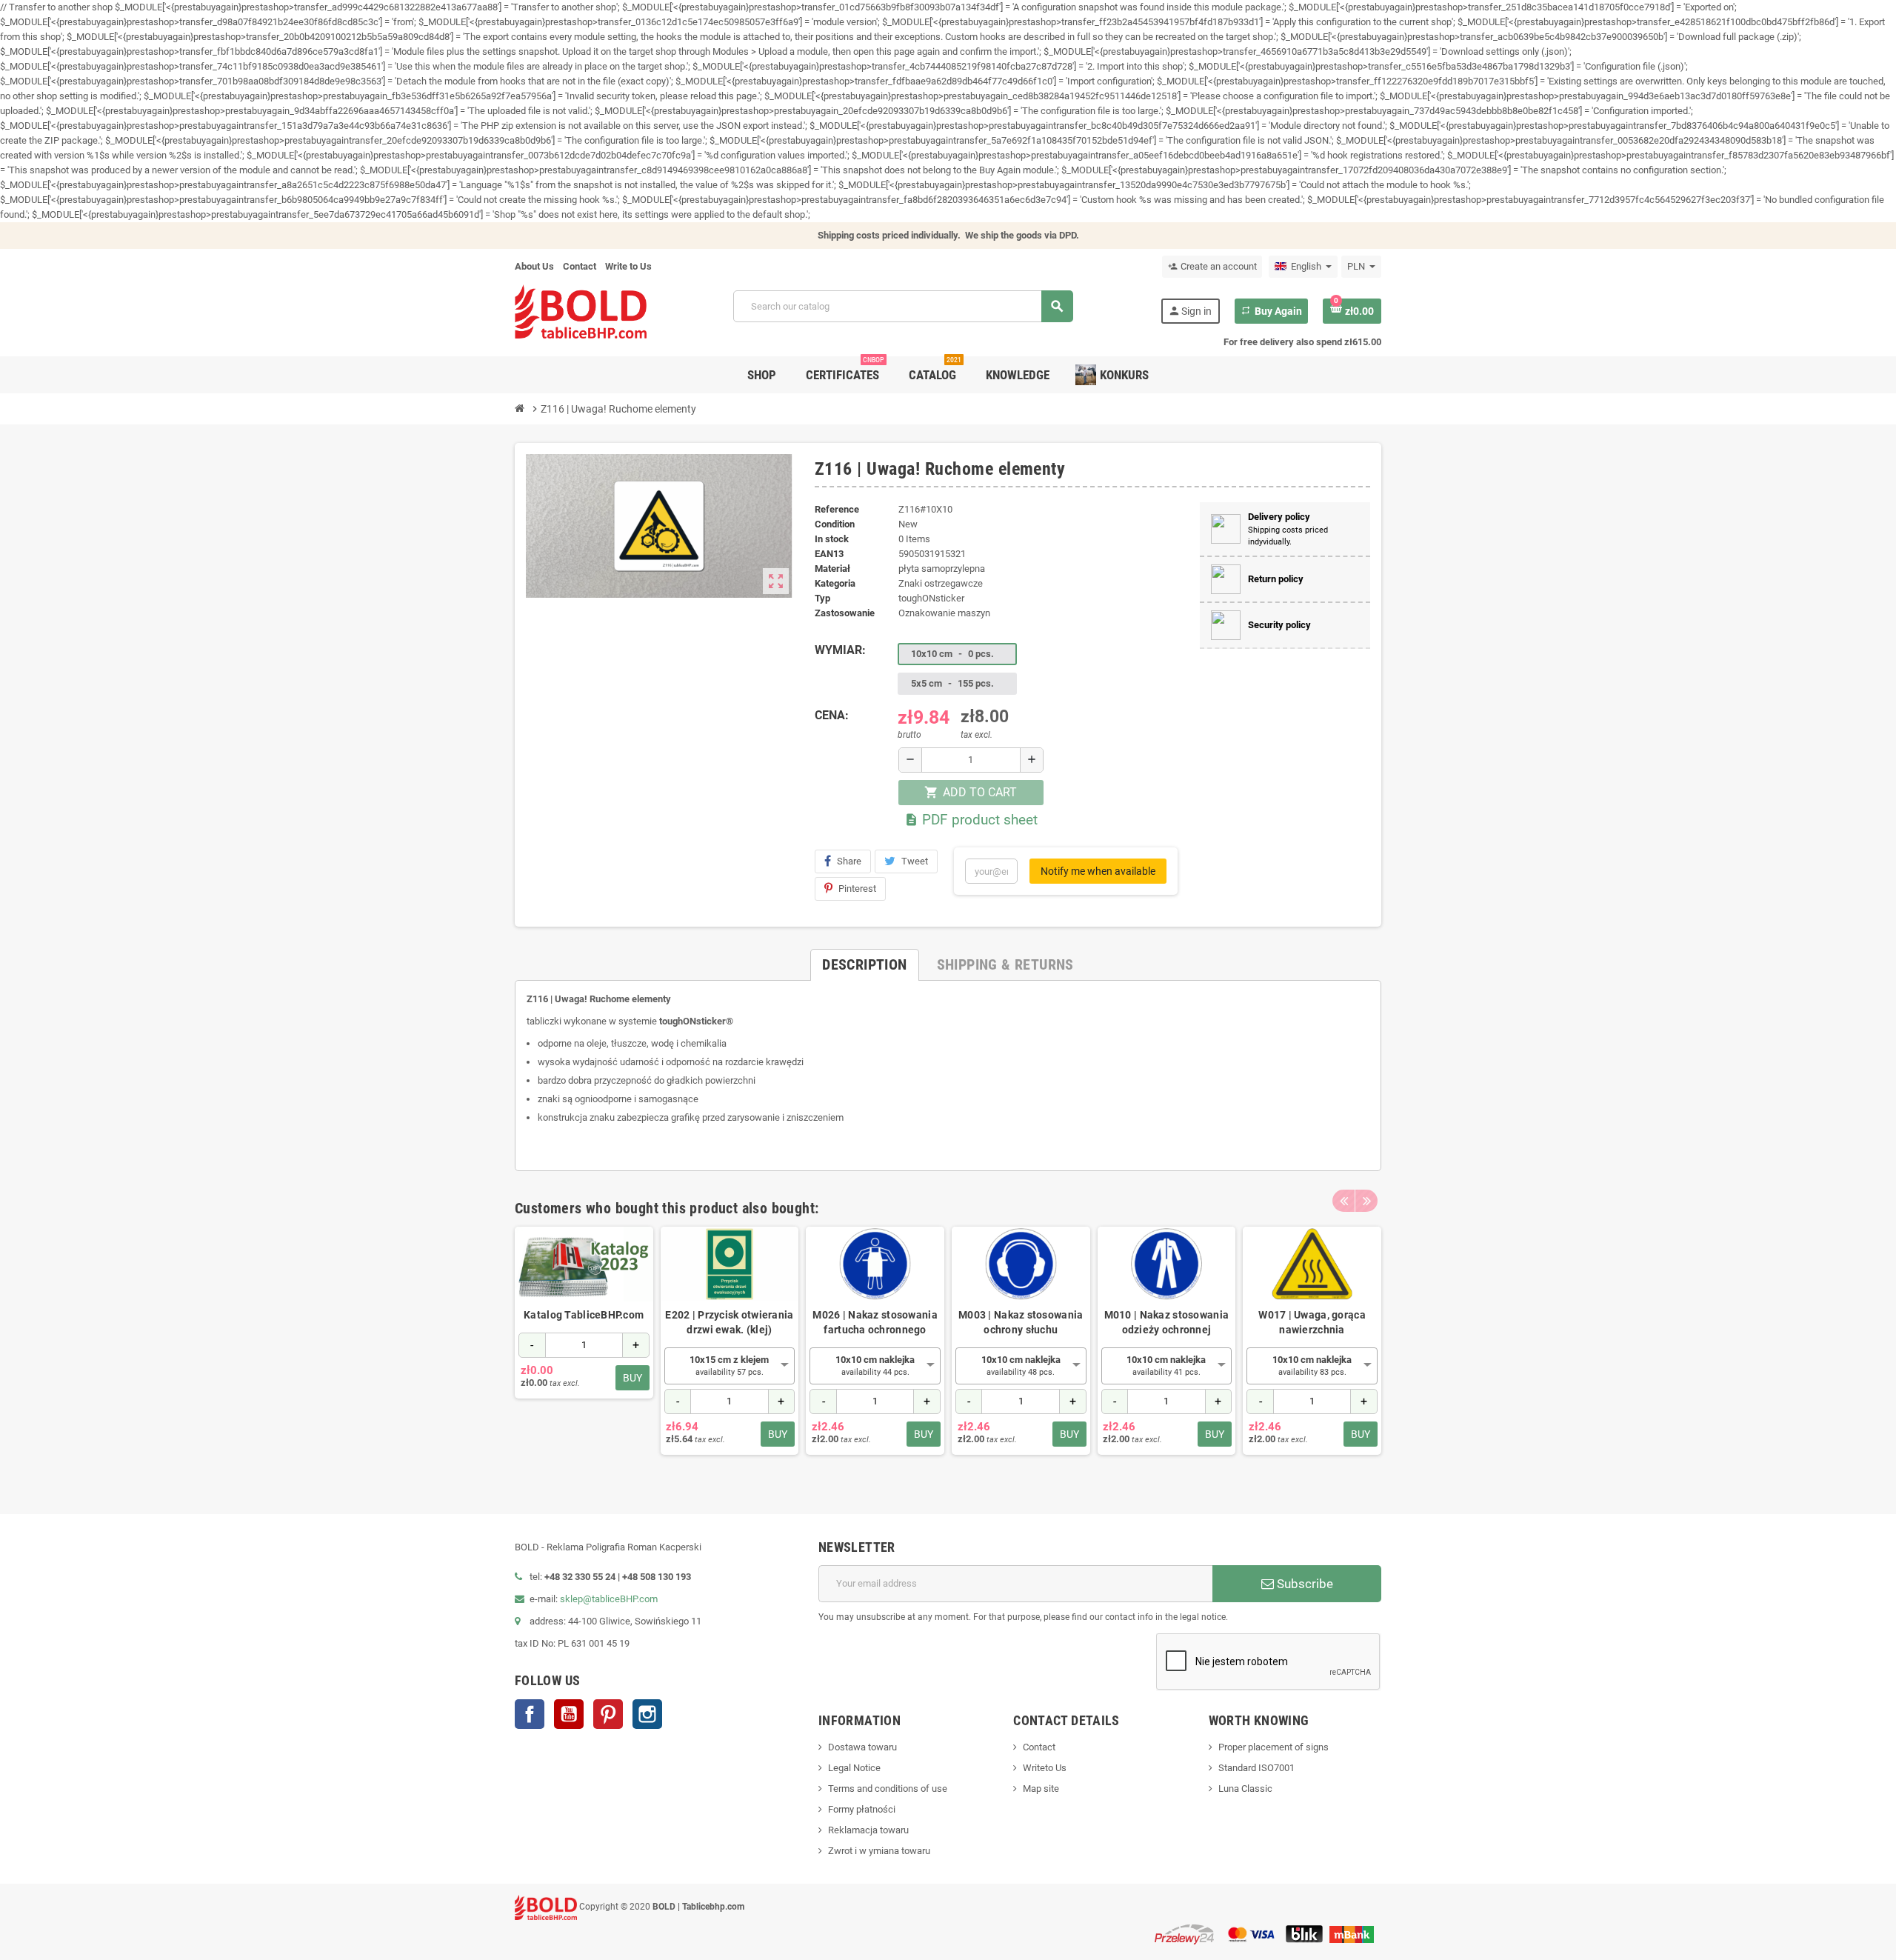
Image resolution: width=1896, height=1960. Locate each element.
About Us (534, 266)
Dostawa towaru (862, 1747)
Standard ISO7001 (1256, 1768)
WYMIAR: (840, 650)
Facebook (530, 1714)
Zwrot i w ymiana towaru (879, 1851)
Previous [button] (1343, 1201)
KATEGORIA (835, 583)
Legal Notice (854, 1768)
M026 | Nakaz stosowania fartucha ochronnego (875, 1322)
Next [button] (1366, 1201)
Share (849, 861)
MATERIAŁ (832, 569)
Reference (837, 509)
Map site (1041, 1789)
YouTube (569, 1714)
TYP (822, 598)
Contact (580, 266)
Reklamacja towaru (868, 1830)
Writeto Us (1045, 1768)
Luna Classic (1245, 1789)
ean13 (829, 554)
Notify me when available (1098, 871)
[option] (584, 1348)
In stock (832, 539)
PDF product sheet (971, 820)
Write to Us (628, 266)
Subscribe (1303, 1584)
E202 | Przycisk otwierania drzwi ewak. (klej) (729, 1322)
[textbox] (730, 1366)
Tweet (915, 861)
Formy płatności (862, 1809)
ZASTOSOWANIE (845, 613)
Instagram (647, 1714)
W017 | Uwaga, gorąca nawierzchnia (1312, 1322)
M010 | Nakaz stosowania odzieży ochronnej (1166, 1322)
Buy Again (1271, 311)
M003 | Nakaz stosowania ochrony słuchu (1021, 1322)
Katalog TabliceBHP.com (584, 1315)
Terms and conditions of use (888, 1789)
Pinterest (857, 889)
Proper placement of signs (1274, 1747)
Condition (835, 524)
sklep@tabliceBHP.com (609, 1599)
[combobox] (730, 1366)
